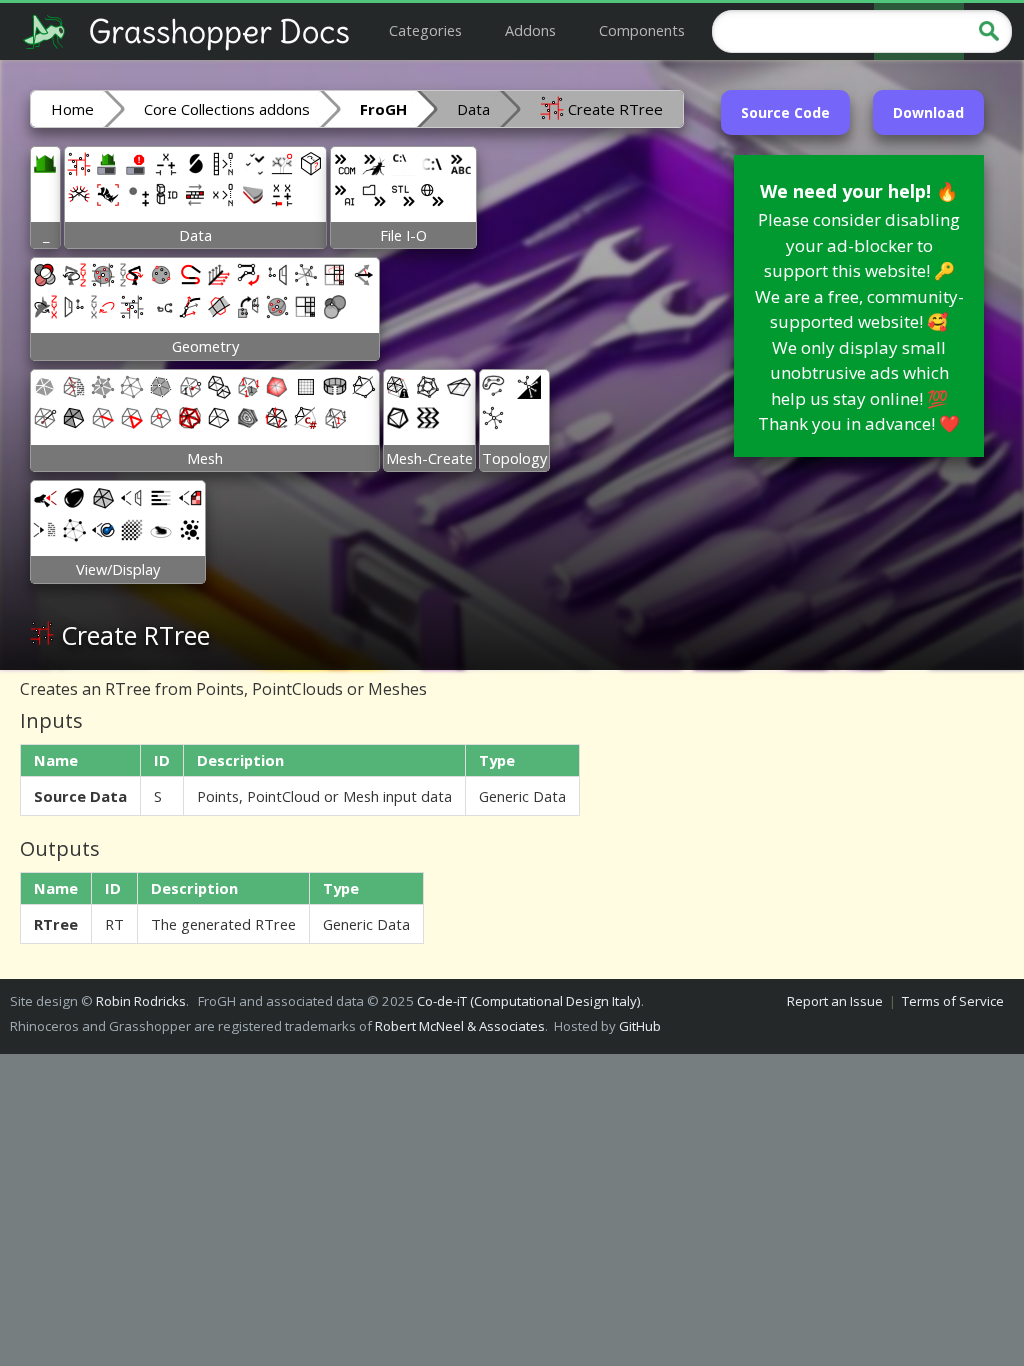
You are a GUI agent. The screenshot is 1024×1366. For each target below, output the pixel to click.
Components (642, 30)
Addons (530, 30)
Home (72, 109)
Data (473, 109)
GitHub (640, 1026)
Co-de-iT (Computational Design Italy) (529, 1001)
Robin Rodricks (141, 1001)
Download (928, 112)
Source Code (785, 112)
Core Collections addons (227, 109)
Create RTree (613, 109)
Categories (425, 30)
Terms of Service (953, 1001)
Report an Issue (835, 1001)
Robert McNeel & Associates (460, 1026)
